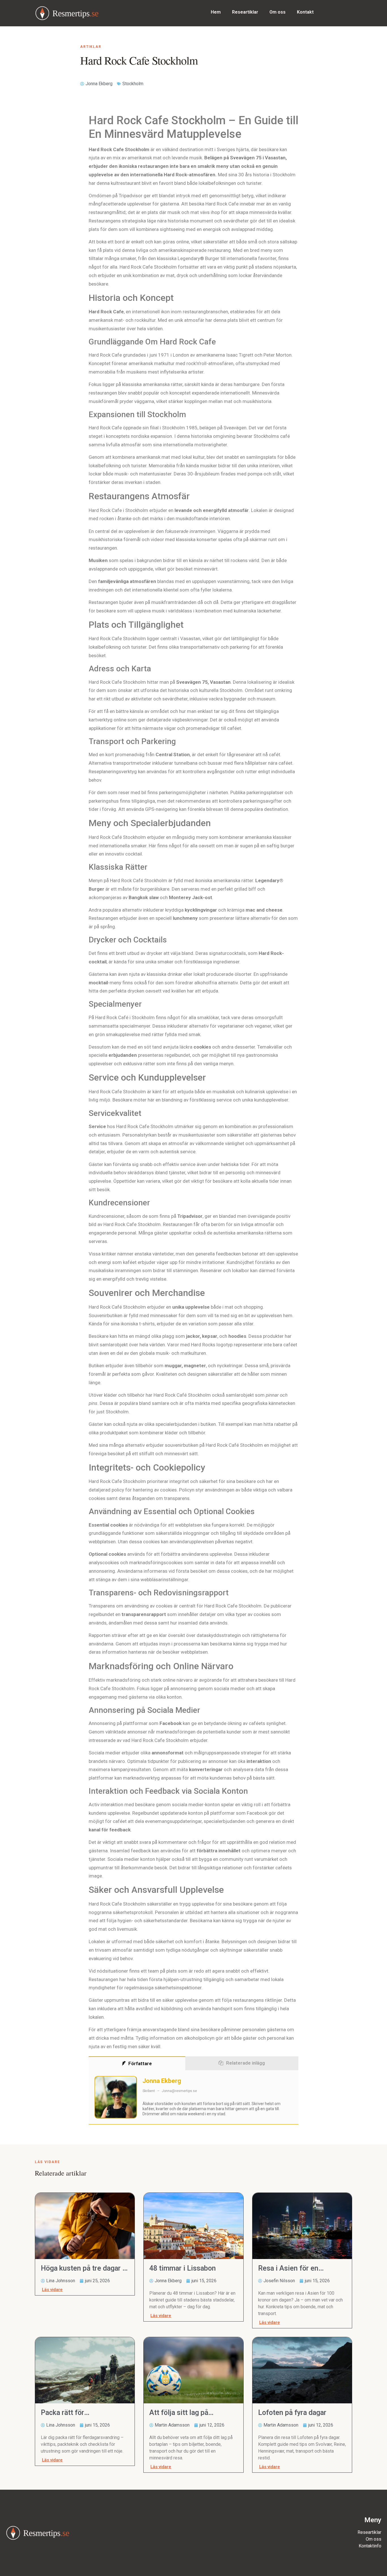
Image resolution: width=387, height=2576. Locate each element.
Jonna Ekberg (162, 2081)
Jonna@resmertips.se (179, 2091)
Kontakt (305, 12)
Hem (216, 12)
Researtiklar (245, 12)
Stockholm (133, 84)
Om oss (278, 12)
